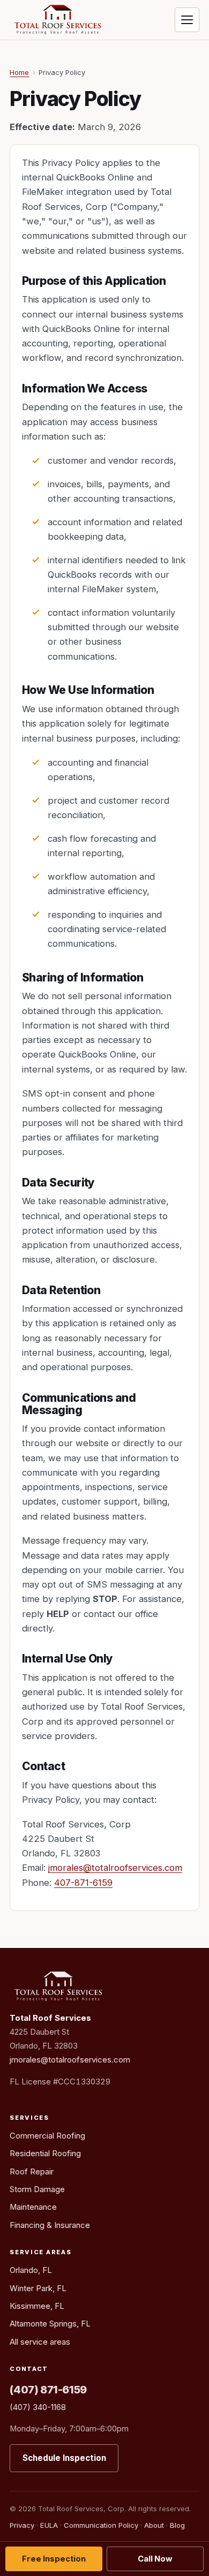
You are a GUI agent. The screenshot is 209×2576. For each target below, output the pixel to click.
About (154, 2525)
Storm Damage (37, 2189)
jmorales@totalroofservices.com (115, 1868)
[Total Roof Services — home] (57, 20)
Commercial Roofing (47, 2136)
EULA (49, 2525)
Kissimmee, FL (37, 2306)
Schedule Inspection (64, 2458)
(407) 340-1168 (38, 2407)
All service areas (40, 2342)
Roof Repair (32, 2172)
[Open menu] (187, 20)
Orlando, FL (31, 2270)
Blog (177, 2525)
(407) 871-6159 (48, 2390)
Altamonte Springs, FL (50, 2324)
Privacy (22, 2525)
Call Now (155, 2559)
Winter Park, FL (38, 2288)
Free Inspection (54, 2559)
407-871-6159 (83, 1883)
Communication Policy (101, 2525)
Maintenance (33, 2207)
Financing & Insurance (50, 2225)
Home (19, 73)
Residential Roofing (45, 2154)
